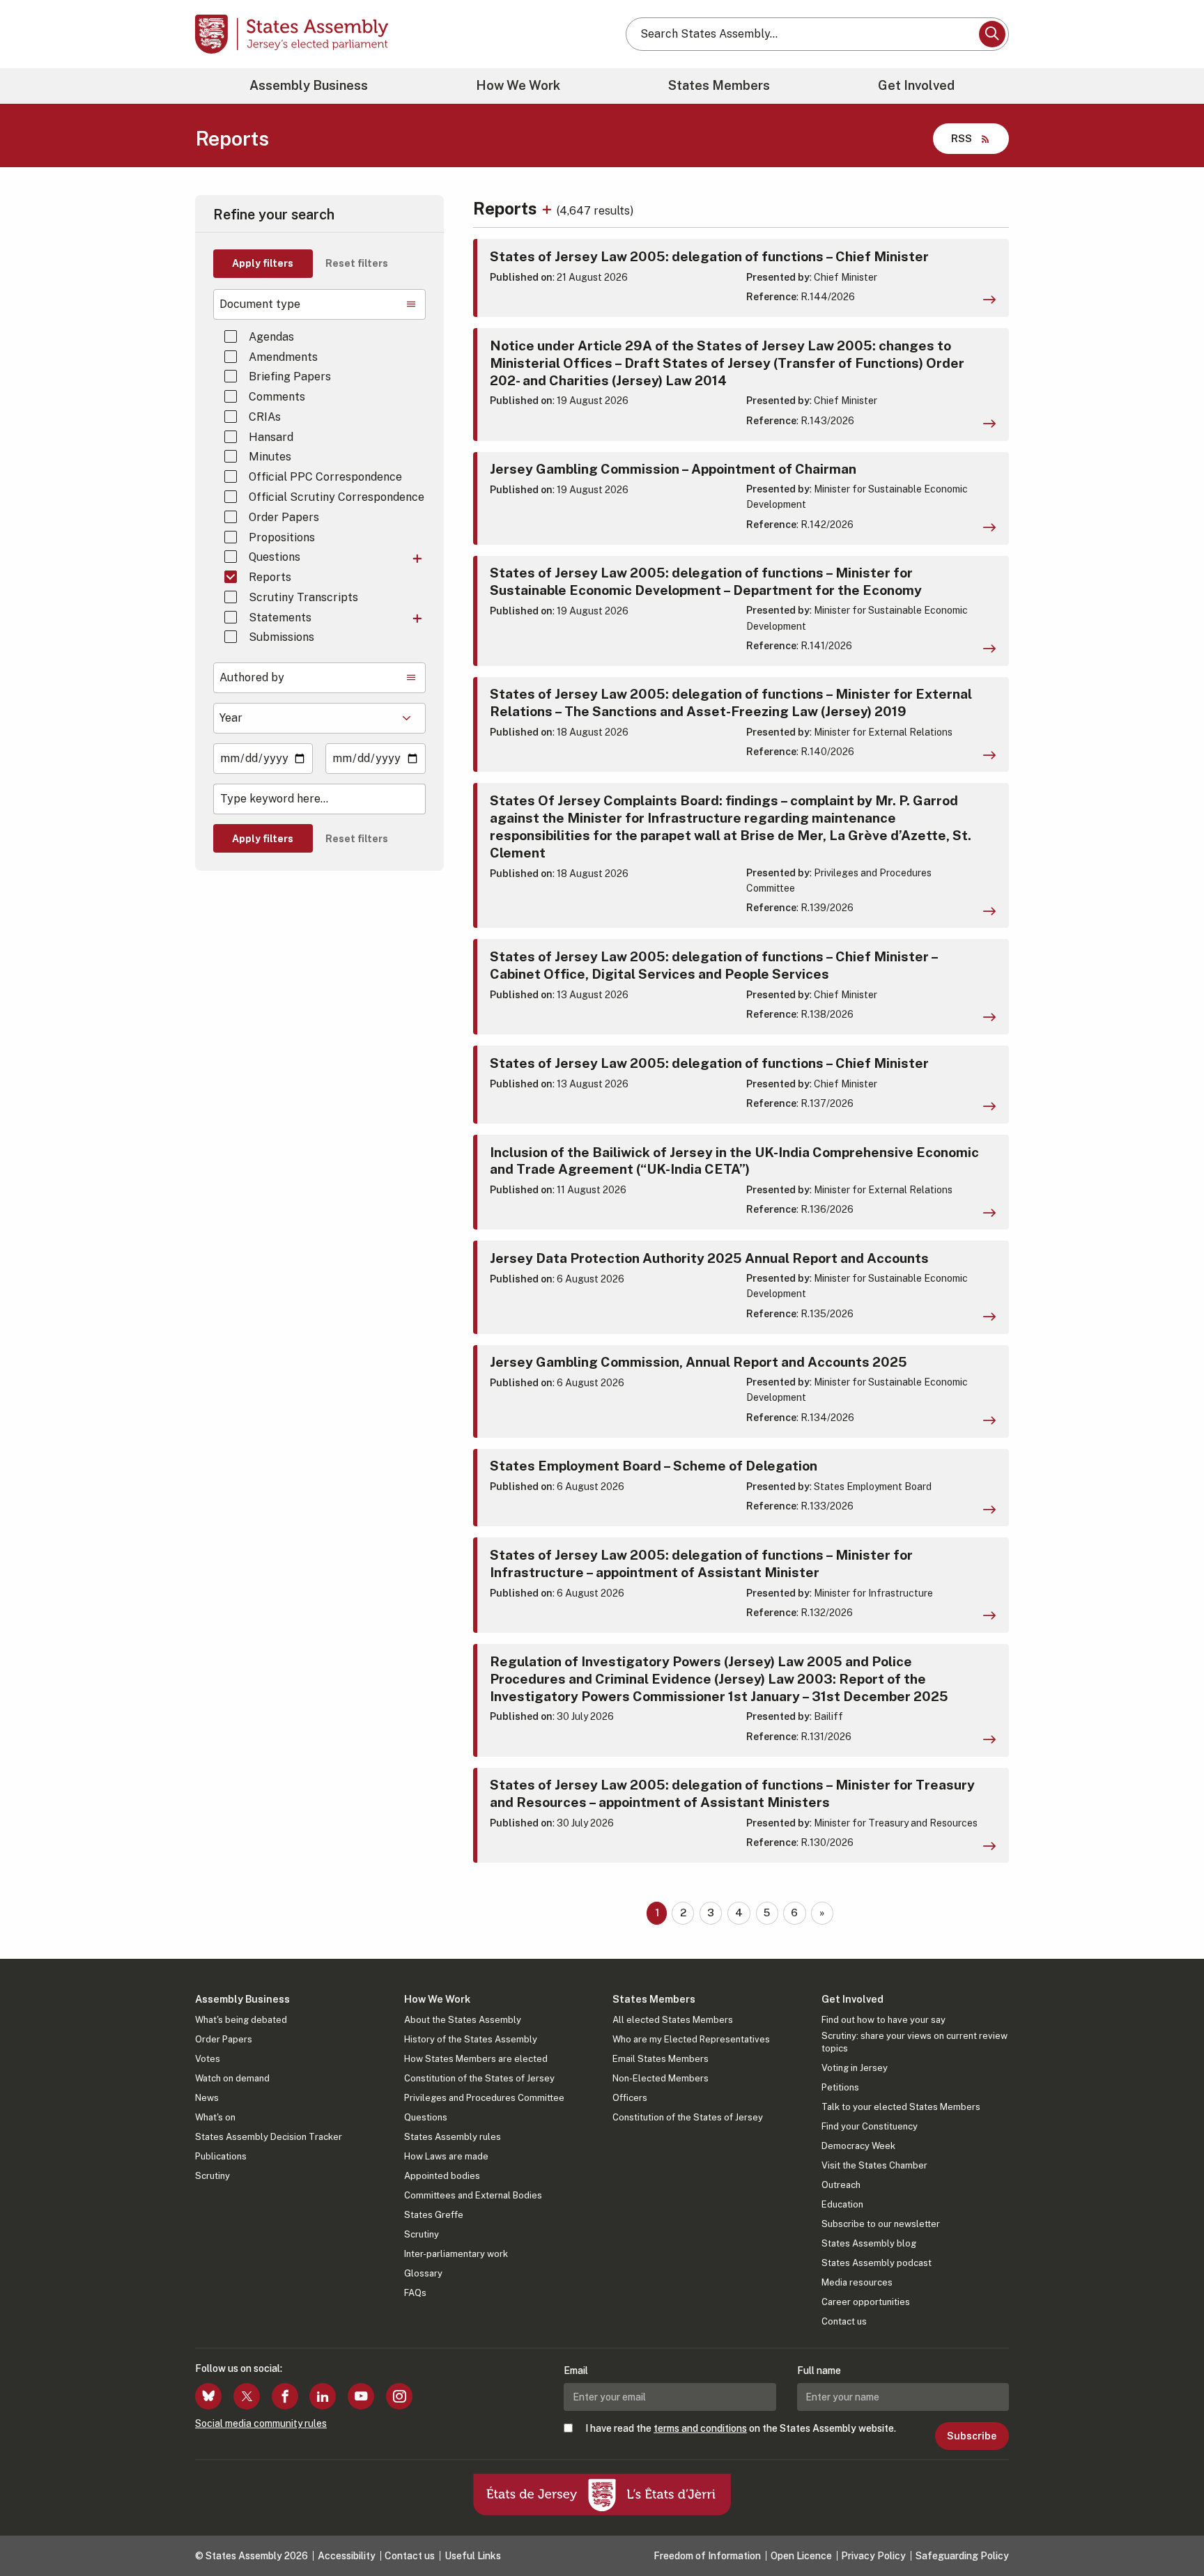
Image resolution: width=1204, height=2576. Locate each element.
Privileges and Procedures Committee (484, 2098)
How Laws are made (446, 2156)
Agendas (271, 337)
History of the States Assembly (471, 2039)
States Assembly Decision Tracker (269, 2137)
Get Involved (916, 85)
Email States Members (661, 2059)
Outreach (841, 2185)
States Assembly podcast (877, 2263)
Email (576, 2371)
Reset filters (357, 263)
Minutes (270, 457)
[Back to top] (1170, 2529)
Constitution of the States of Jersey (479, 2078)
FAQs (415, 2293)
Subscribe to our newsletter (881, 2224)
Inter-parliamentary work (456, 2254)
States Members (719, 85)
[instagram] (399, 2396)
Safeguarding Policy (962, 2556)
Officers (630, 2098)
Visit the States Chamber (874, 2165)
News (207, 2098)
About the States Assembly (463, 2020)
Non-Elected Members (661, 2078)
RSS (962, 138)
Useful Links (473, 2556)
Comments (277, 397)
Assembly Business (309, 85)
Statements (280, 618)
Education (842, 2204)
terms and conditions (700, 2428)
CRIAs (265, 417)
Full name (819, 2371)
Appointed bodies (442, 2176)
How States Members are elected (476, 2059)
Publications (221, 2156)
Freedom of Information (707, 2556)
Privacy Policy (873, 2556)
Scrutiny (213, 2176)
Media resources (857, 2282)
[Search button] (992, 34)
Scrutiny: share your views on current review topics (914, 2042)
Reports (270, 577)
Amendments (283, 357)
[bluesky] (208, 2396)
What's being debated (241, 2020)
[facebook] (285, 2396)
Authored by (252, 677)
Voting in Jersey (855, 2068)
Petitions (840, 2087)
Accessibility (347, 2556)
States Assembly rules (453, 2137)
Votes (208, 2059)
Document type (260, 304)
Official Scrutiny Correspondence (337, 497)
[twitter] (247, 2396)
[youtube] (361, 2396)
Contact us (844, 2321)
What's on (215, 2117)
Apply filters (263, 263)
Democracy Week (858, 2146)
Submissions (281, 637)
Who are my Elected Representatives (691, 2039)
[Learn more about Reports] (549, 208)
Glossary (423, 2273)
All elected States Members (673, 2020)
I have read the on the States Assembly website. (741, 2428)
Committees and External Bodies (473, 2195)
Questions (275, 557)
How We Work (518, 85)
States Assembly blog (869, 2243)
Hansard (271, 437)
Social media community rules (261, 2423)
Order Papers (284, 517)
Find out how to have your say (883, 2020)
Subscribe (972, 2436)
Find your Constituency (870, 2126)
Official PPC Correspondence (325, 477)
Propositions (282, 537)
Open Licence (801, 2556)
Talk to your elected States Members (901, 2107)
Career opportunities (866, 2302)
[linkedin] (323, 2396)
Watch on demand (232, 2078)
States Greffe (434, 2215)
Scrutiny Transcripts (303, 597)
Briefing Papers (290, 377)
